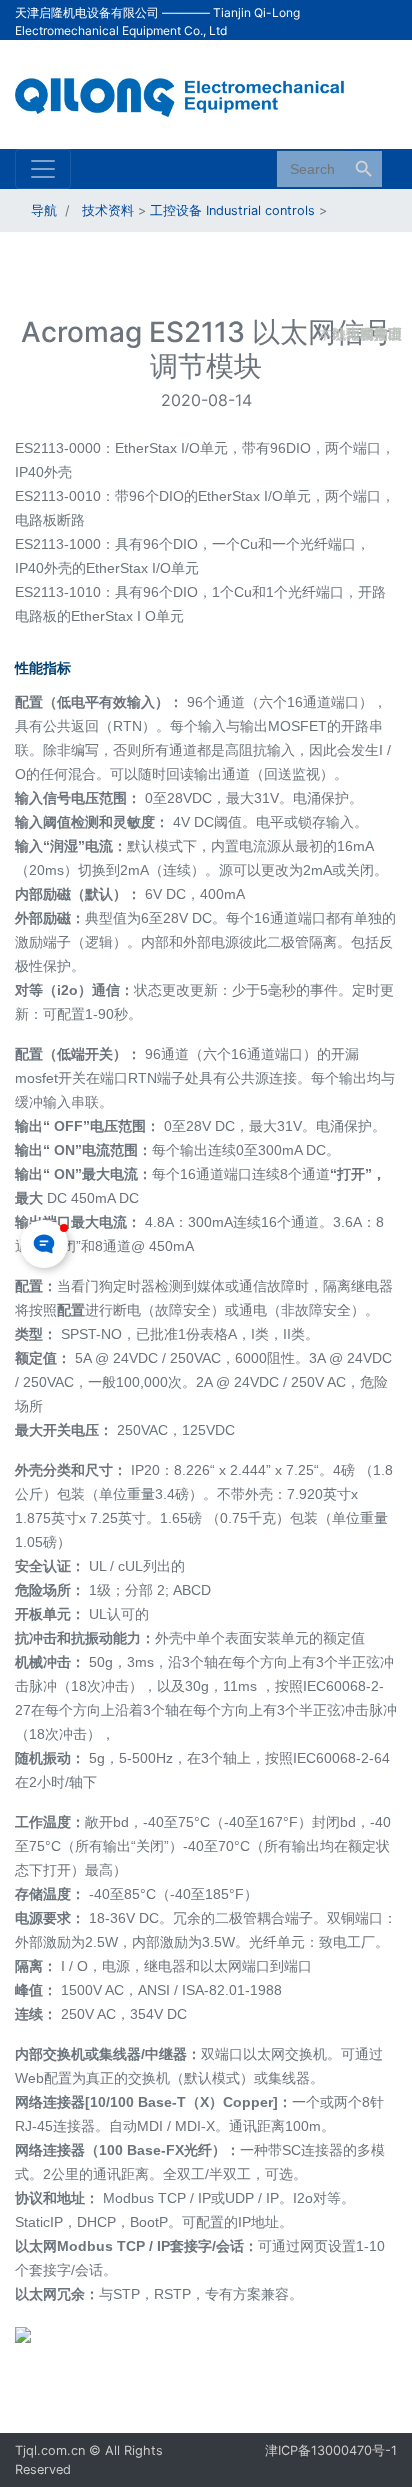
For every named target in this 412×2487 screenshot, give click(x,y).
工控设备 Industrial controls (232, 210)
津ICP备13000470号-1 (331, 2450)
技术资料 (108, 210)
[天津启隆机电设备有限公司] (191, 93)
